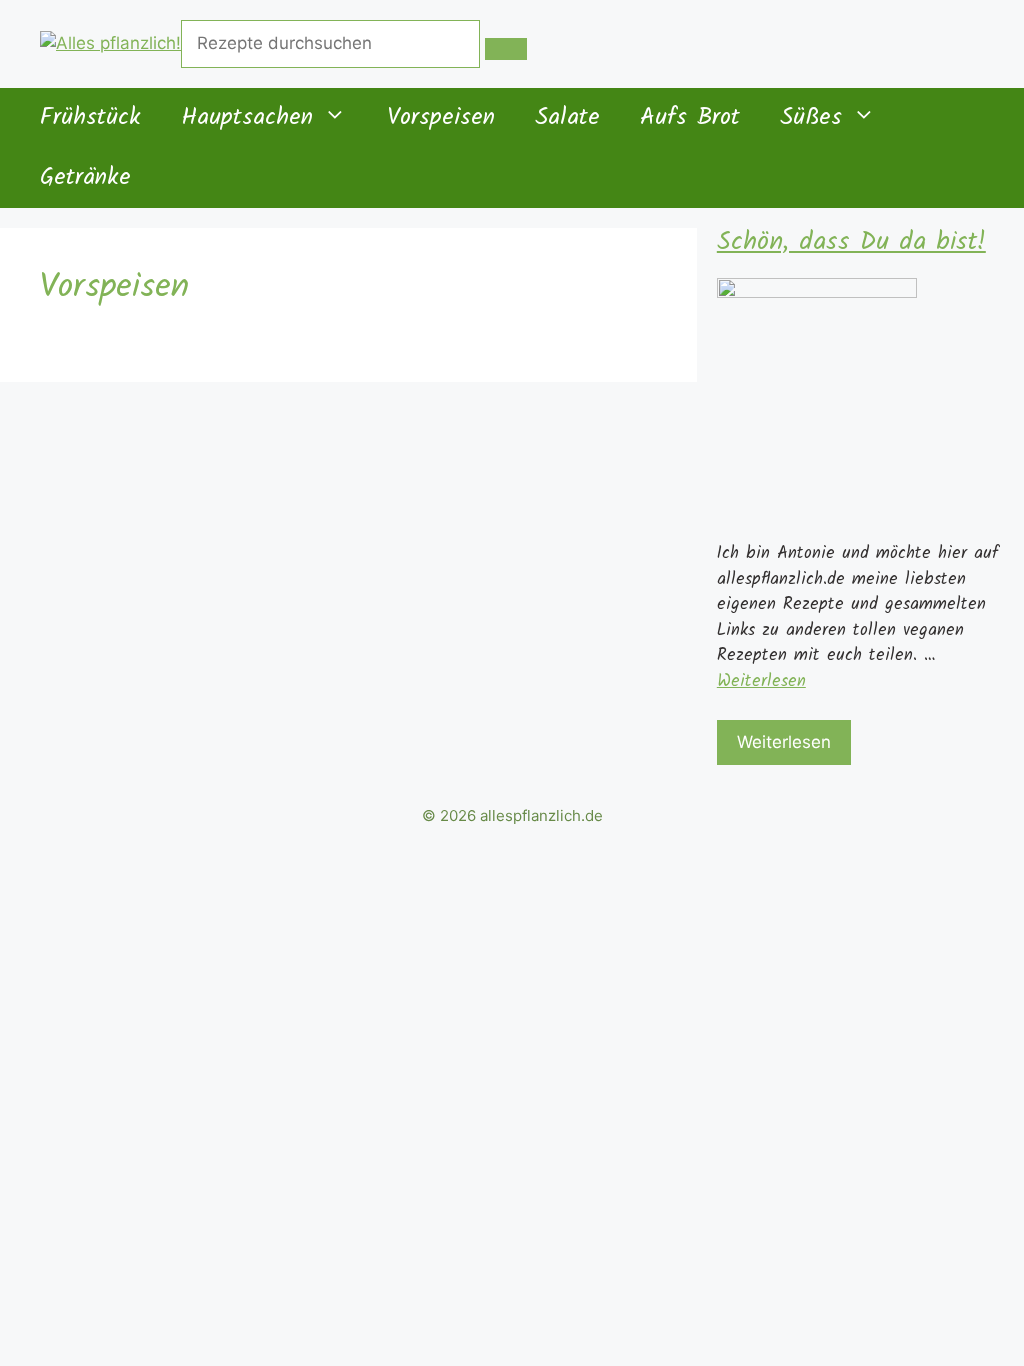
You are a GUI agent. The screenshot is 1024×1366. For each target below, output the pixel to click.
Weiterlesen (761, 681)
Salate (567, 118)
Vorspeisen (441, 118)
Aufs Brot (690, 118)
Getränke (85, 178)
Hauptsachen (247, 118)
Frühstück (90, 118)
